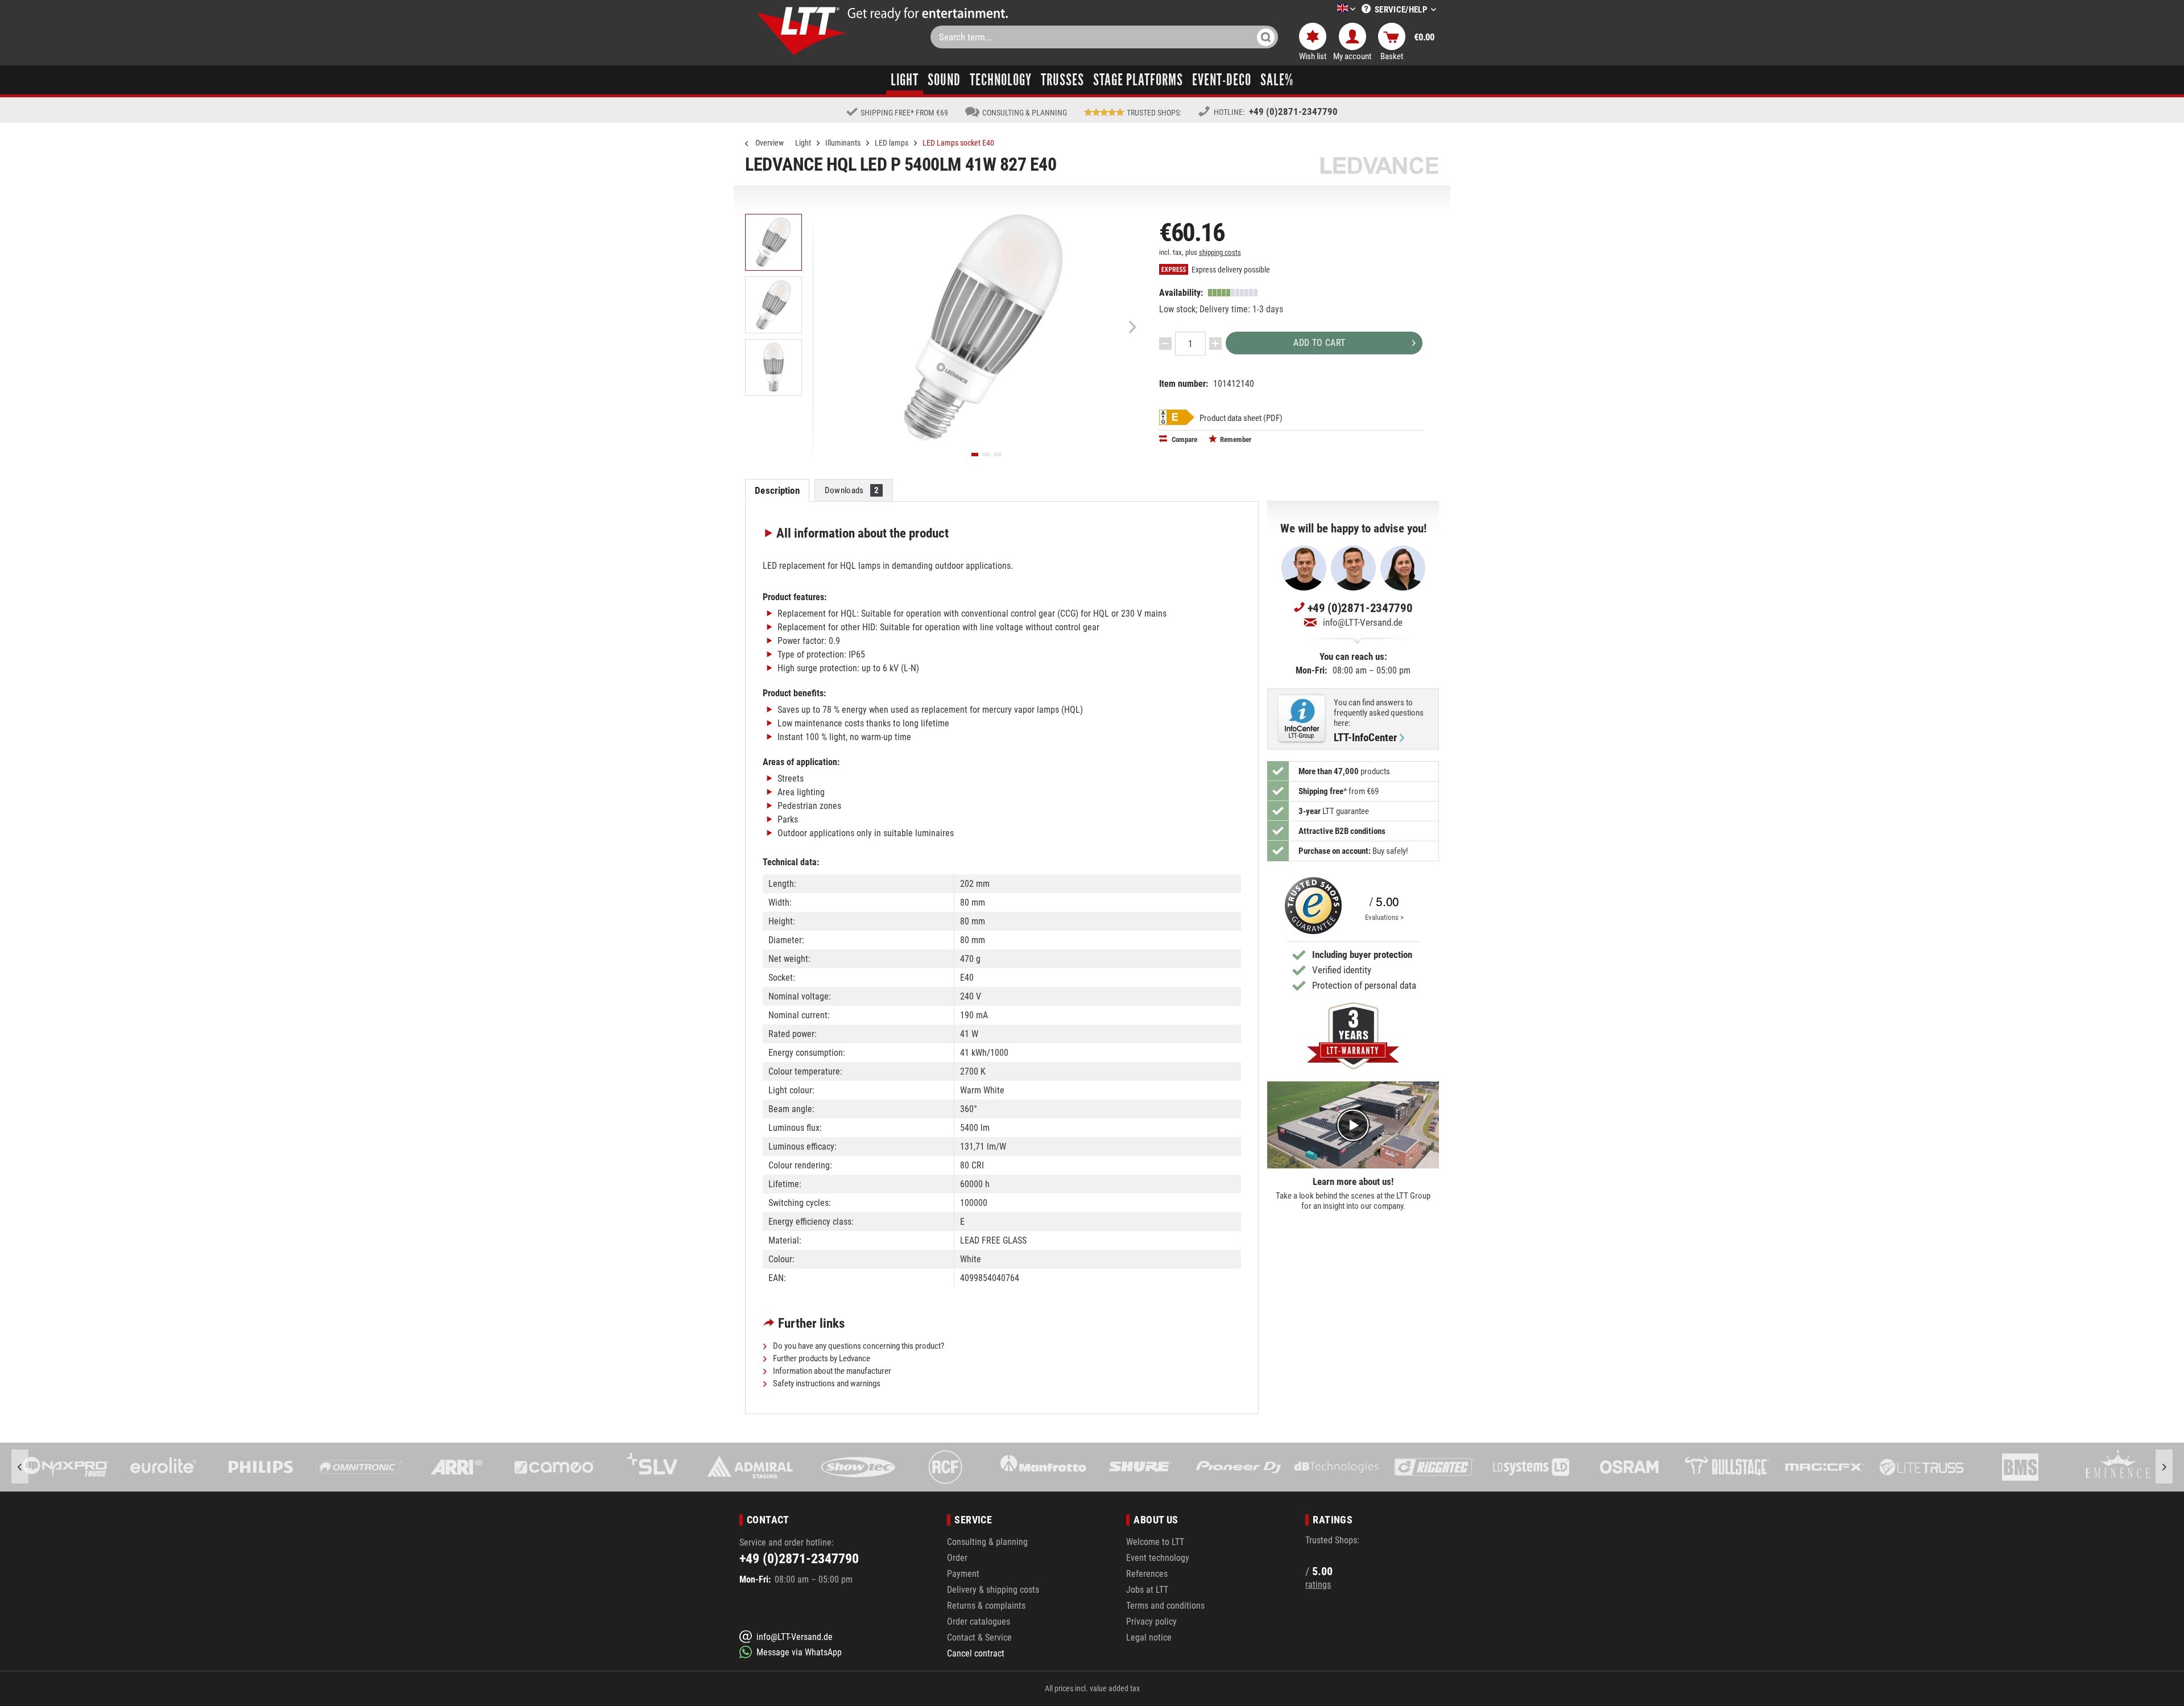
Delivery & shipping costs (993, 1590)
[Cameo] (457, 1467)
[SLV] (555, 1467)
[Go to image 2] (986, 455)
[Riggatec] (1336, 1467)
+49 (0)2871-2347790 (1293, 111)
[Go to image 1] (975, 455)
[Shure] (1043, 1467)
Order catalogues (979, 1622)
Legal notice (1149, 1637)
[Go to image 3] (998, 455)
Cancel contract (976, 1653)
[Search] (1266, 37)
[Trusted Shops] (1310, 906)
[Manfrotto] (945, 1467)
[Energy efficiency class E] (1177, 417)
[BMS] (1922, 1467)
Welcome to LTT (1155, 1542)
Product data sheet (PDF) (1241, 418)
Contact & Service (979, 1637)
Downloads (852, 490)
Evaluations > (1384, 917)
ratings (1318, 1585)
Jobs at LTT (1147, 1590)
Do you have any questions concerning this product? (858, 1346)
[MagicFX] (1727, 1467)
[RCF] (847, 1467)
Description (777, 490)
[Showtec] (750, 1467)
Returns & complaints (986, 1606)
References (1147, 1574)
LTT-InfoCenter (1365, 738)
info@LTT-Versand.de (1363, 622)
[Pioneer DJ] (1141, 1467)
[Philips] (163, 1467)
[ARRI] (359, 1467)
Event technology (1158, 1558)
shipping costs (1220, 252)
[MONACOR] (2118, 1467)
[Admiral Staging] (652, 1467)
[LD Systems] (1434, 1467)
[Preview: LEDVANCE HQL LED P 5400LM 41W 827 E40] (773, 242)
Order (957, 1558)
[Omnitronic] (261, 1467)
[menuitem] (1329, 9)
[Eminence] (2020, 1467)
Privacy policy (1151, 1622)
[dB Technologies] (1238, 1467)
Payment (963, 1574)
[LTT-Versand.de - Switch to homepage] (802, 31)
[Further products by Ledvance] (1379, 165)
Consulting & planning (987, 1542)
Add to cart (1319, 343)
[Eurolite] (66, 1467)
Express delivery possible (1230, 270)
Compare (1184, 439)
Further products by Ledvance (821, 1358)
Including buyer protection (1362, 955)
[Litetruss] (1825, 1467)
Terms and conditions (1165, 1606)
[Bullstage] (1629, 1467)
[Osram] (1532, 1467)
